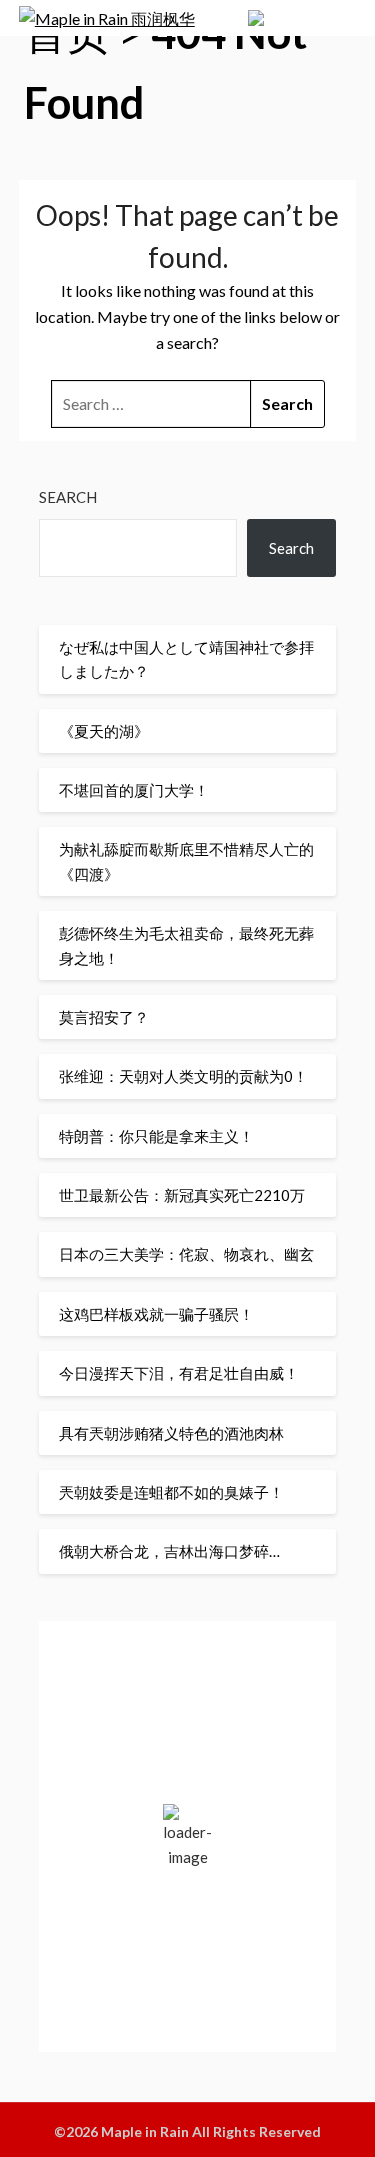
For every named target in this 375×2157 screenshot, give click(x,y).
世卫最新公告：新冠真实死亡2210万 (182, 1195)
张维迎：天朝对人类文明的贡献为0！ (183, 1076)
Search (68, 497)
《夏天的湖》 (104, 731)
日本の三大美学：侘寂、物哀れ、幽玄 (186, 1254)
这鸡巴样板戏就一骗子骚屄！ (156, 1314)
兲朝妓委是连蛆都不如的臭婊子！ (171, 1492)
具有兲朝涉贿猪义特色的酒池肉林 (171, 1433)
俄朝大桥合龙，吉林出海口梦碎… (169, 1551)
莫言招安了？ (104, 1017)
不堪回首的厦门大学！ (134, 790)
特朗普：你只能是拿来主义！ (156, 1136)
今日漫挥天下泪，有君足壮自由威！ (179, 1373)
